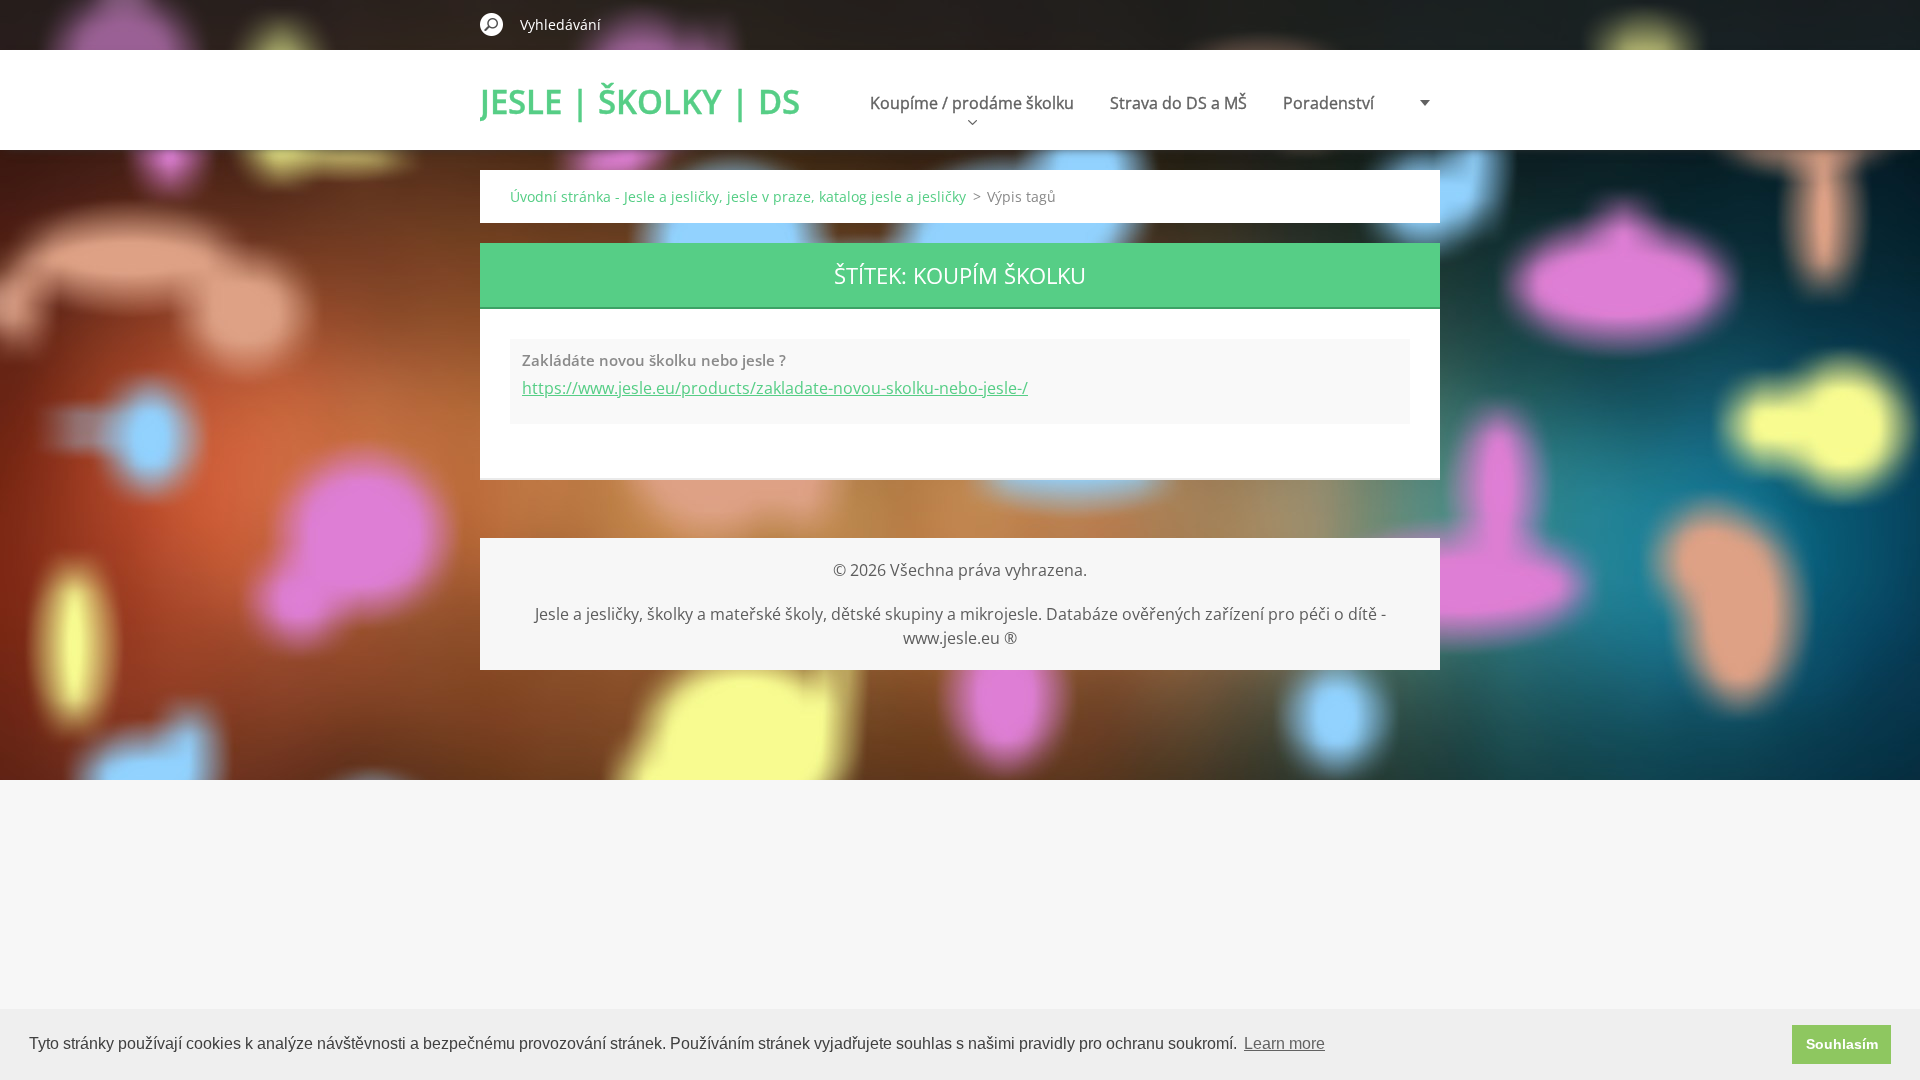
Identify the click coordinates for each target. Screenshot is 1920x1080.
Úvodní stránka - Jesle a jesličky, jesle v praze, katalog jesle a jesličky (738, 196)
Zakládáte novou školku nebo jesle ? (654, 360)
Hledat (492, 24)
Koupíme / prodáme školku (972, 103)
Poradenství (1328, 103)
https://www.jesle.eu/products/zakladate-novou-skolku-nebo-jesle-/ (775, 388)
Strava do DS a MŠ (1178, 103)
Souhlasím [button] (1842, 1044)
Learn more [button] (1284, 1043)
